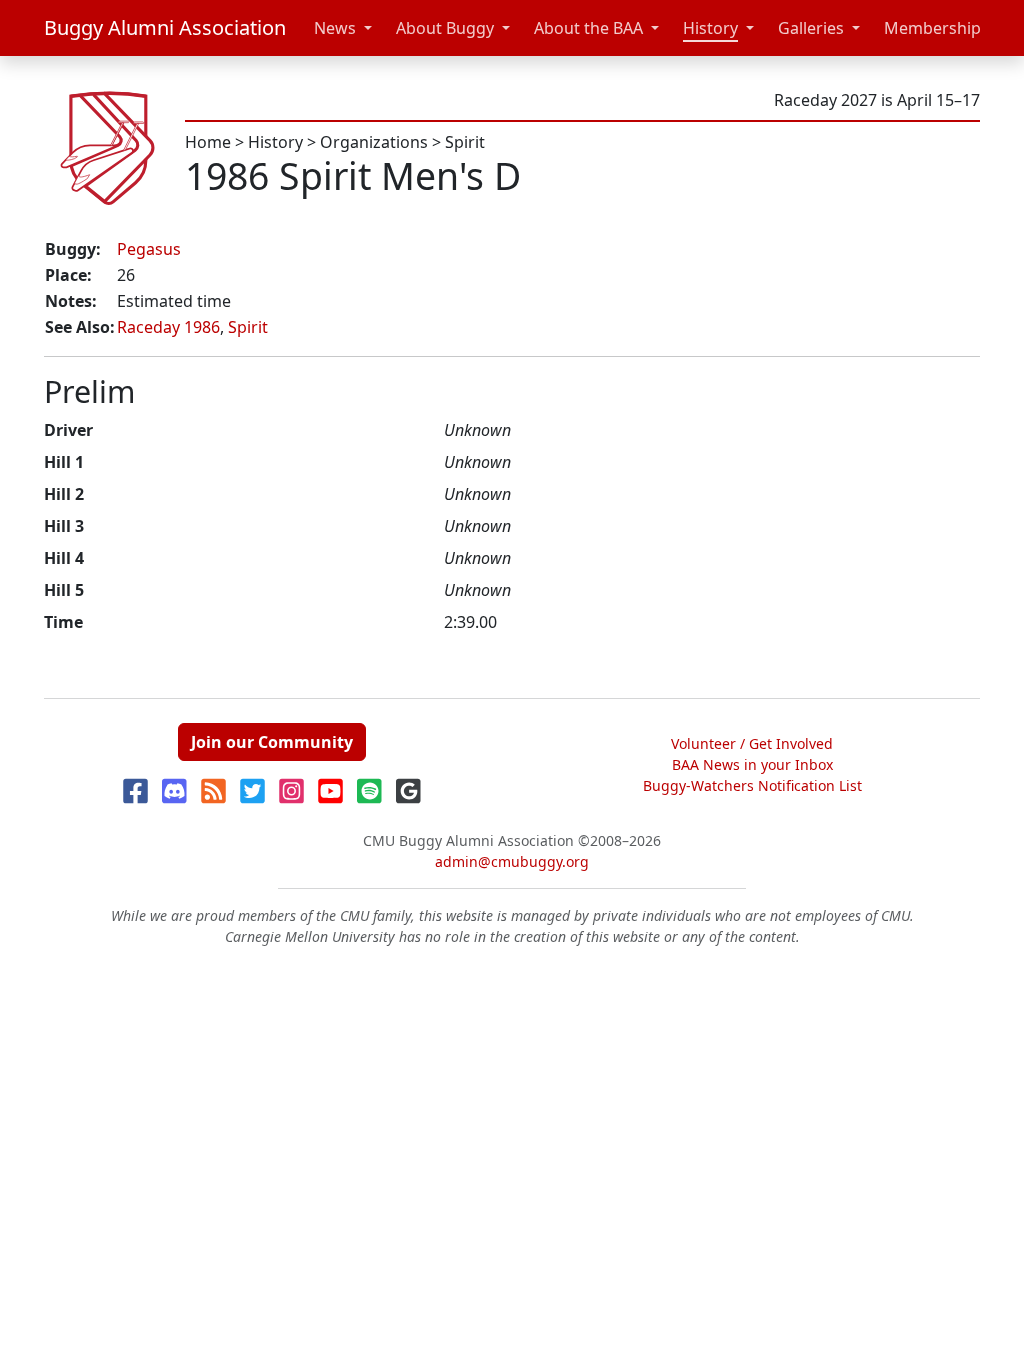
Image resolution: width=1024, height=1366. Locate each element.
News (335, 28)
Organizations (374, 142)
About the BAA (588, 28)
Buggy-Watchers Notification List (752, 785)
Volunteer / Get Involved (752, 743)
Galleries (811, 28)
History (710, 28)
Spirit (465, 142)
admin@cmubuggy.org (512, 861)
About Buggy (445, 28)
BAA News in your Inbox (752, 764)
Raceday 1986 (168, 327)
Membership (932, 28)
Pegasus (149, 249)
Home (208, 142)
